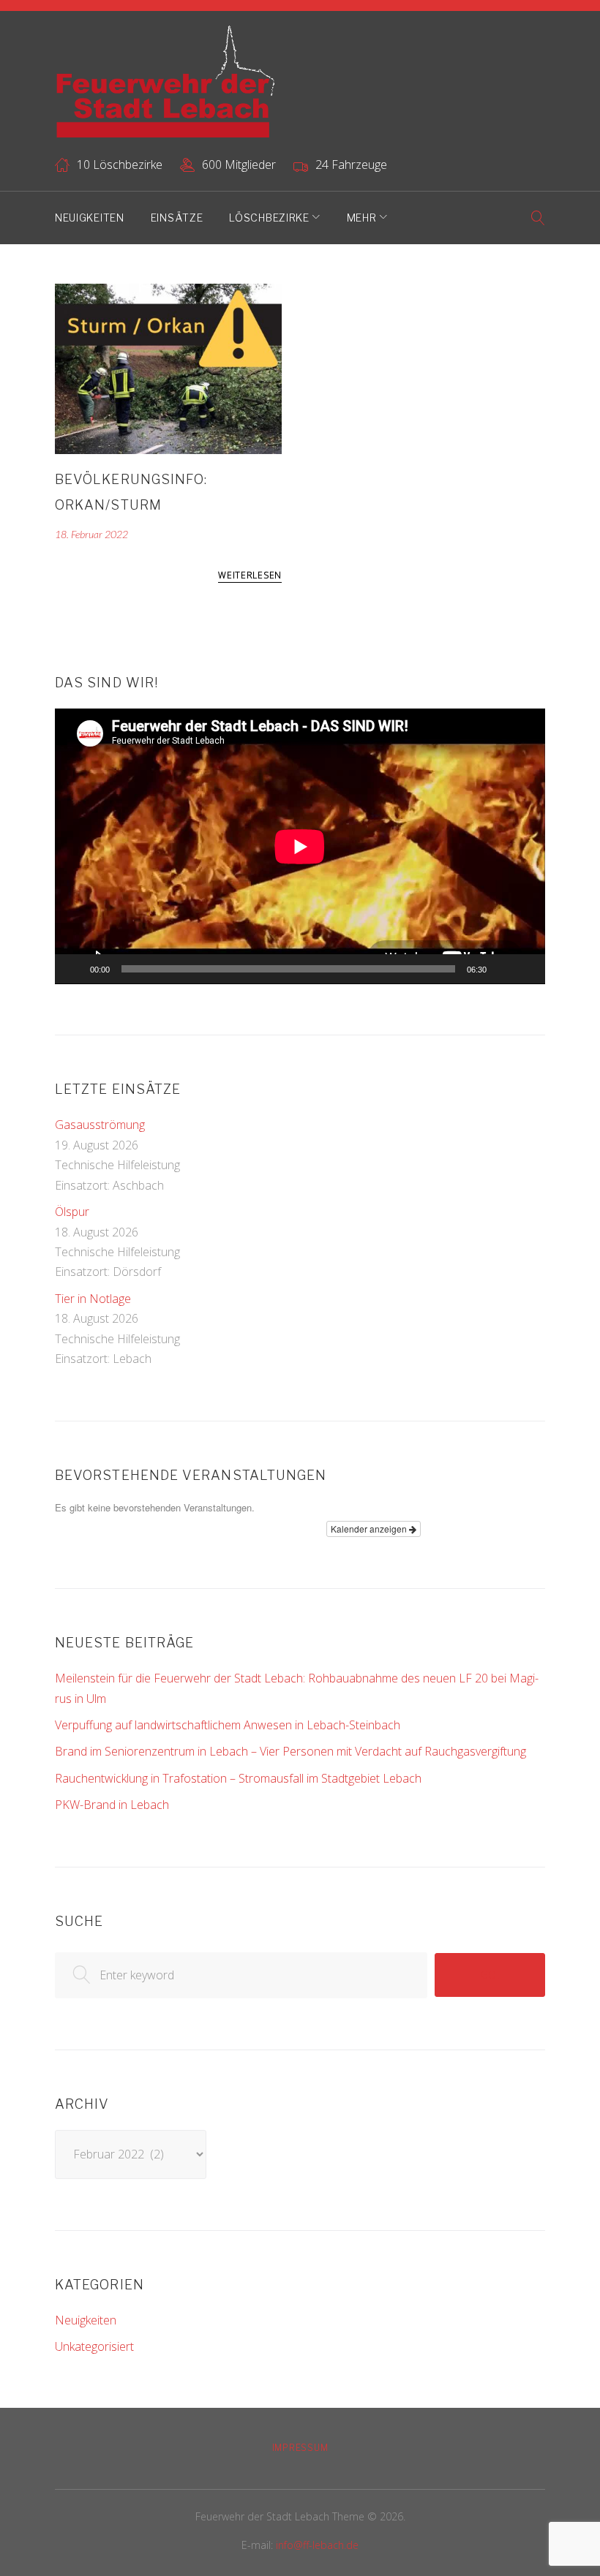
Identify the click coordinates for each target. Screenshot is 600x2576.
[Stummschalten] (503, 969)
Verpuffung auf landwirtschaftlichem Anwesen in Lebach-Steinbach (228, 1725)
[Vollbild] (526, 969)
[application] (300, 846)
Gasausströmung (100, 1125)
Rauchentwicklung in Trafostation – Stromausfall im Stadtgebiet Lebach (238, 1778)
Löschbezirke (269, 218)
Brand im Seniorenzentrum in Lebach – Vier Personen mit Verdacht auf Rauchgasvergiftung (290, 1751)
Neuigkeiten (90, 218)
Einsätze (177, 218)
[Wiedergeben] (74, 969)
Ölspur (72, 1212)
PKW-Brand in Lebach (112, 1805)
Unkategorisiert (94, 2346)
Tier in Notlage (93, 1299)
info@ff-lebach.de (317, 2545)
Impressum (300, 2448)
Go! (490, 1975)
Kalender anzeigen (370, 1529)
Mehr (362, 218)
